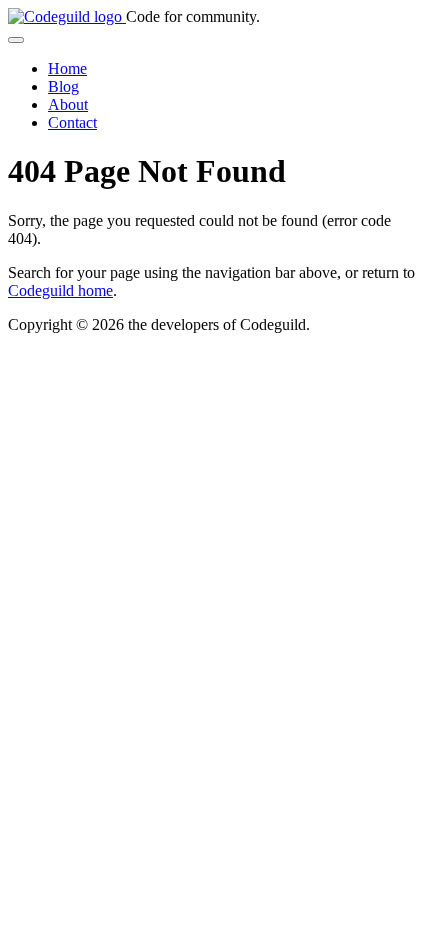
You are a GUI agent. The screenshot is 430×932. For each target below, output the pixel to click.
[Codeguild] (67, 16)
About (68, 104)
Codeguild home (60, 290)
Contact (72, 122)
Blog (63, 86)
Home (67, 68)
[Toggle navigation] (16, 40)
